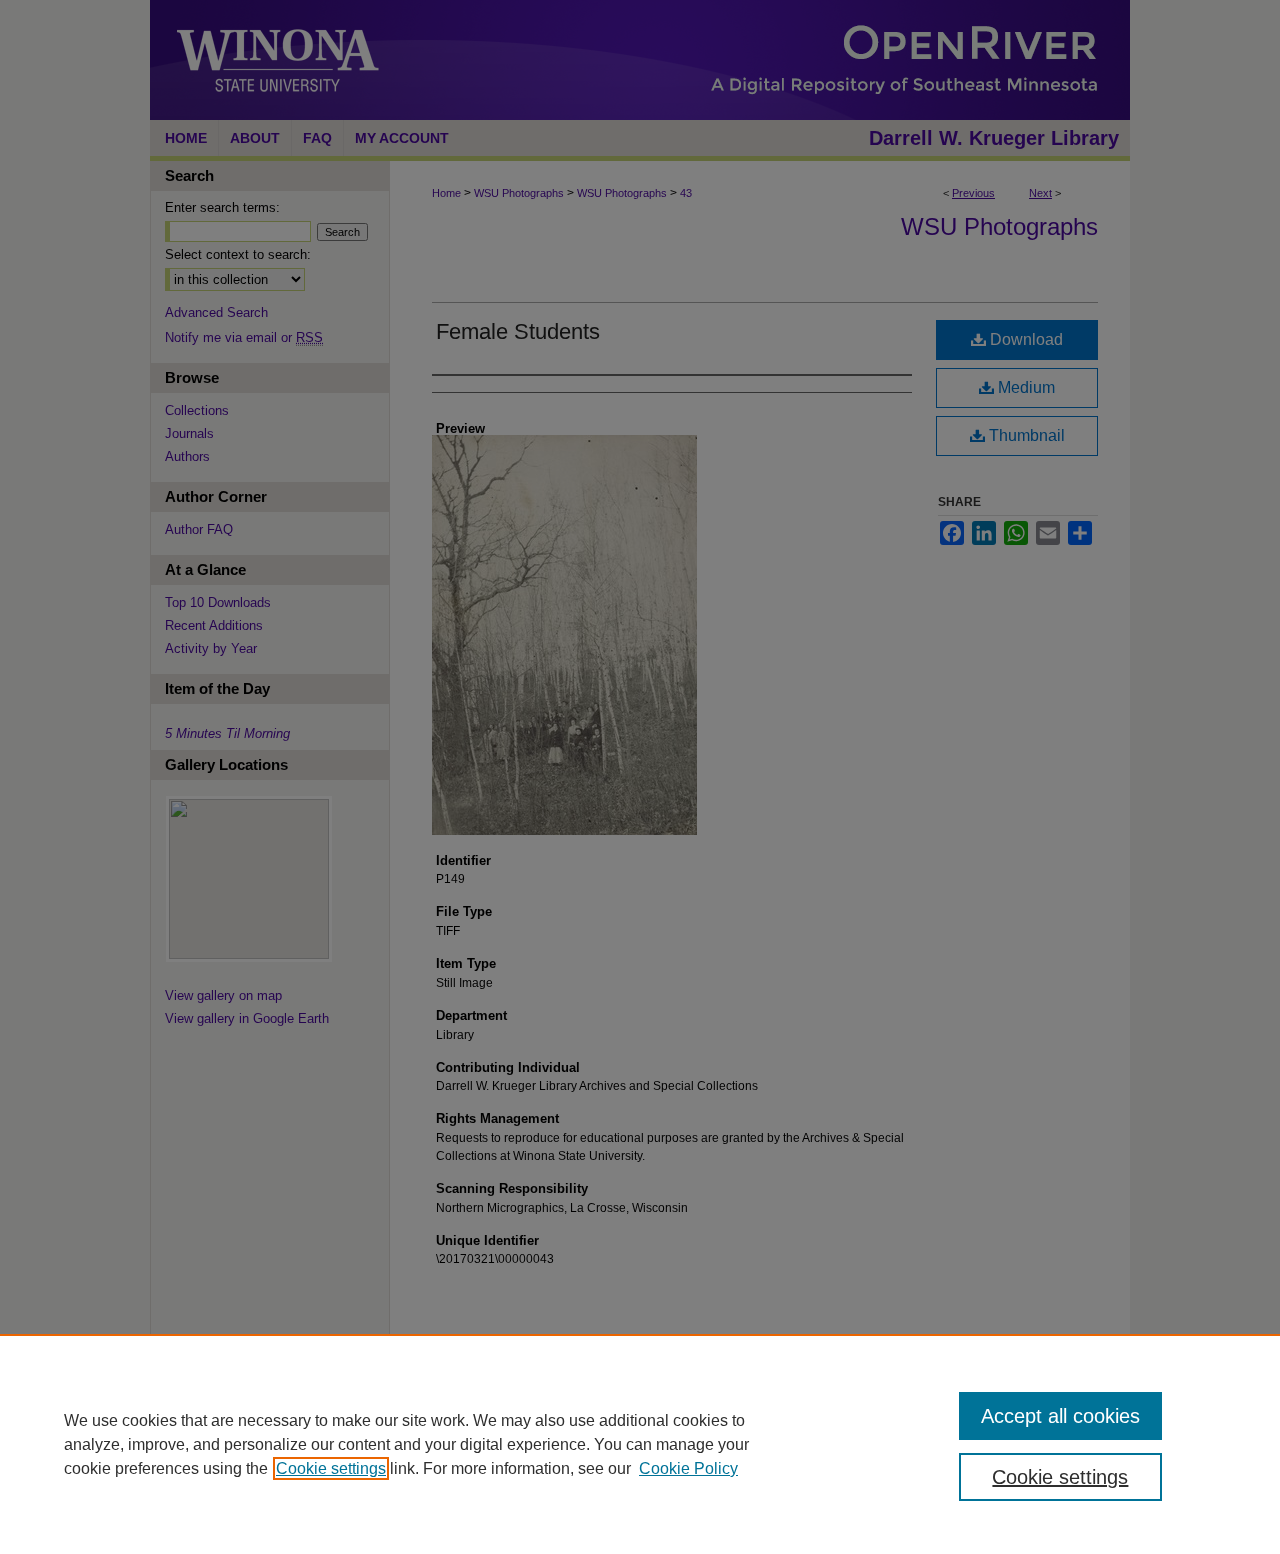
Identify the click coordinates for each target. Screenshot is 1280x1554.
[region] (640, 1444)
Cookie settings (331, 1468)
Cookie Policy (688, 1468)
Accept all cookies (1060, 1416)
